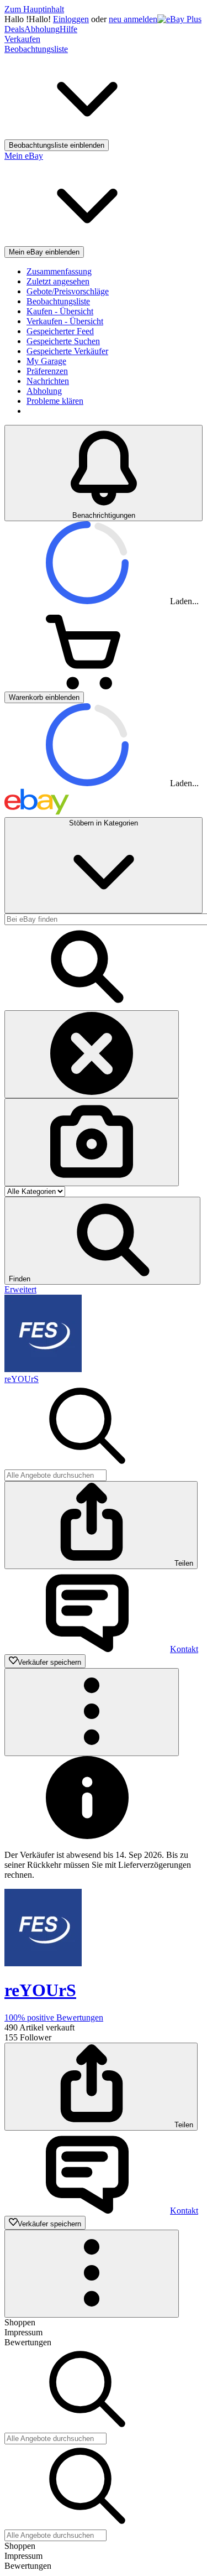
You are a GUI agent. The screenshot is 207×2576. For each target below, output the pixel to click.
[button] (102, 1241)
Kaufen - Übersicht (60, 311)
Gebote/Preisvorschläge (68, 291)
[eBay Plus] (179, 19)
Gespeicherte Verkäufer (67, 351)
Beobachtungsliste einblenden (57, 145)
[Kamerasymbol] (92, 1142)
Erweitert (20, 1289)
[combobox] (55, 1475)
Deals (14, 29)
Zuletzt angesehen (58, 281)
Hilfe (68, 29)
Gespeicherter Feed (60, 331)
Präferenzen (47, 371)
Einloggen (71, 19)
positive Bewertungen (54, 2017)
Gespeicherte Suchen (63, 341)
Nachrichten (48, 381)
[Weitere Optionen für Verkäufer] (92, 1712)
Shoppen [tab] (20, 2322)
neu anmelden (133, 19)
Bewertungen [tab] (28, 2342)
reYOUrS (22, 1379)
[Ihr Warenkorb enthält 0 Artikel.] (87, 686)
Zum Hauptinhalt (34, 9)
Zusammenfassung (59, 271)
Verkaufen (22, 39)
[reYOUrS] (43, 1369)
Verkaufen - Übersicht (65, 321)
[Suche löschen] (92, 1054)
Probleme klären (55, 401)
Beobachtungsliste (58, 301)
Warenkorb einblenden (44, 697)
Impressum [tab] (23, 2332)
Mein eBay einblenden (44, 252)
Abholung (42, 29)
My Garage (46, 361)
